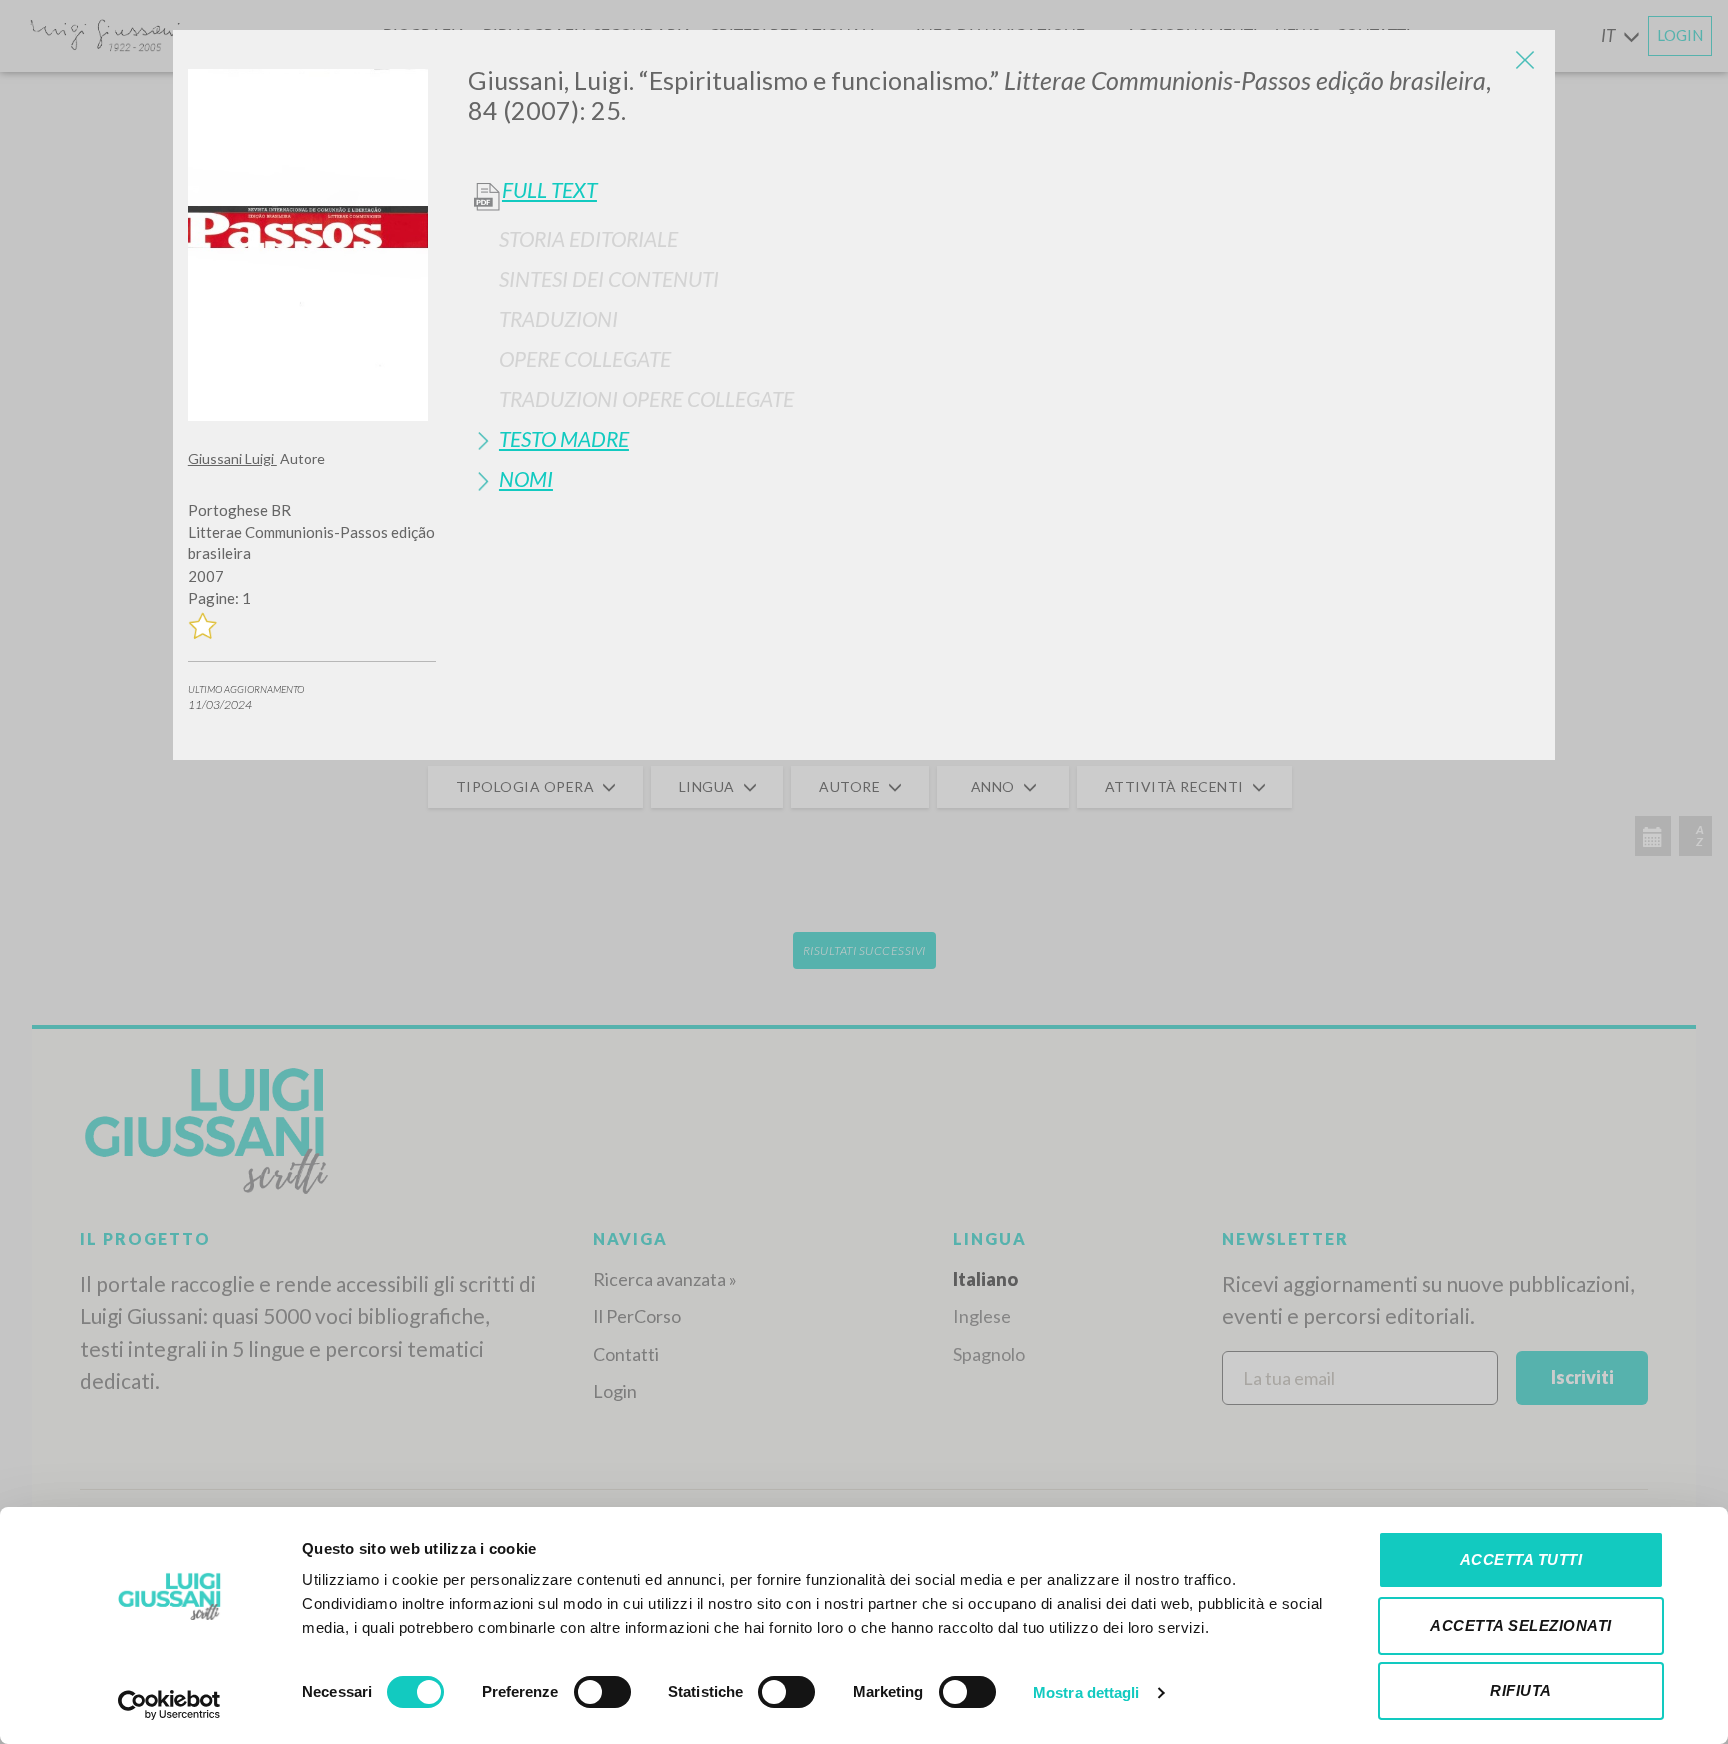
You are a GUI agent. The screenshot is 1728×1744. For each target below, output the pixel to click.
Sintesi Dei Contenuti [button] (609, 278)
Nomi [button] (526, 478)
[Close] (1525, 60)
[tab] (1004, 238)
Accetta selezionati (1521, 1625)
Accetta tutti (1521, 1559)
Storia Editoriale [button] (588, 238)
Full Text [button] (549, 190)
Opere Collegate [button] (585, 358)
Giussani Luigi (232, 458)
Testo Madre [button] (564, 438)
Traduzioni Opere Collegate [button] (646, 398)
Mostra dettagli (1086, 1692)
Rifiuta (1521, 1690)
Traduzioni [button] (558, 318)
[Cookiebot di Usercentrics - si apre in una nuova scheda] (169, 1705)
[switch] (602, 1692)
